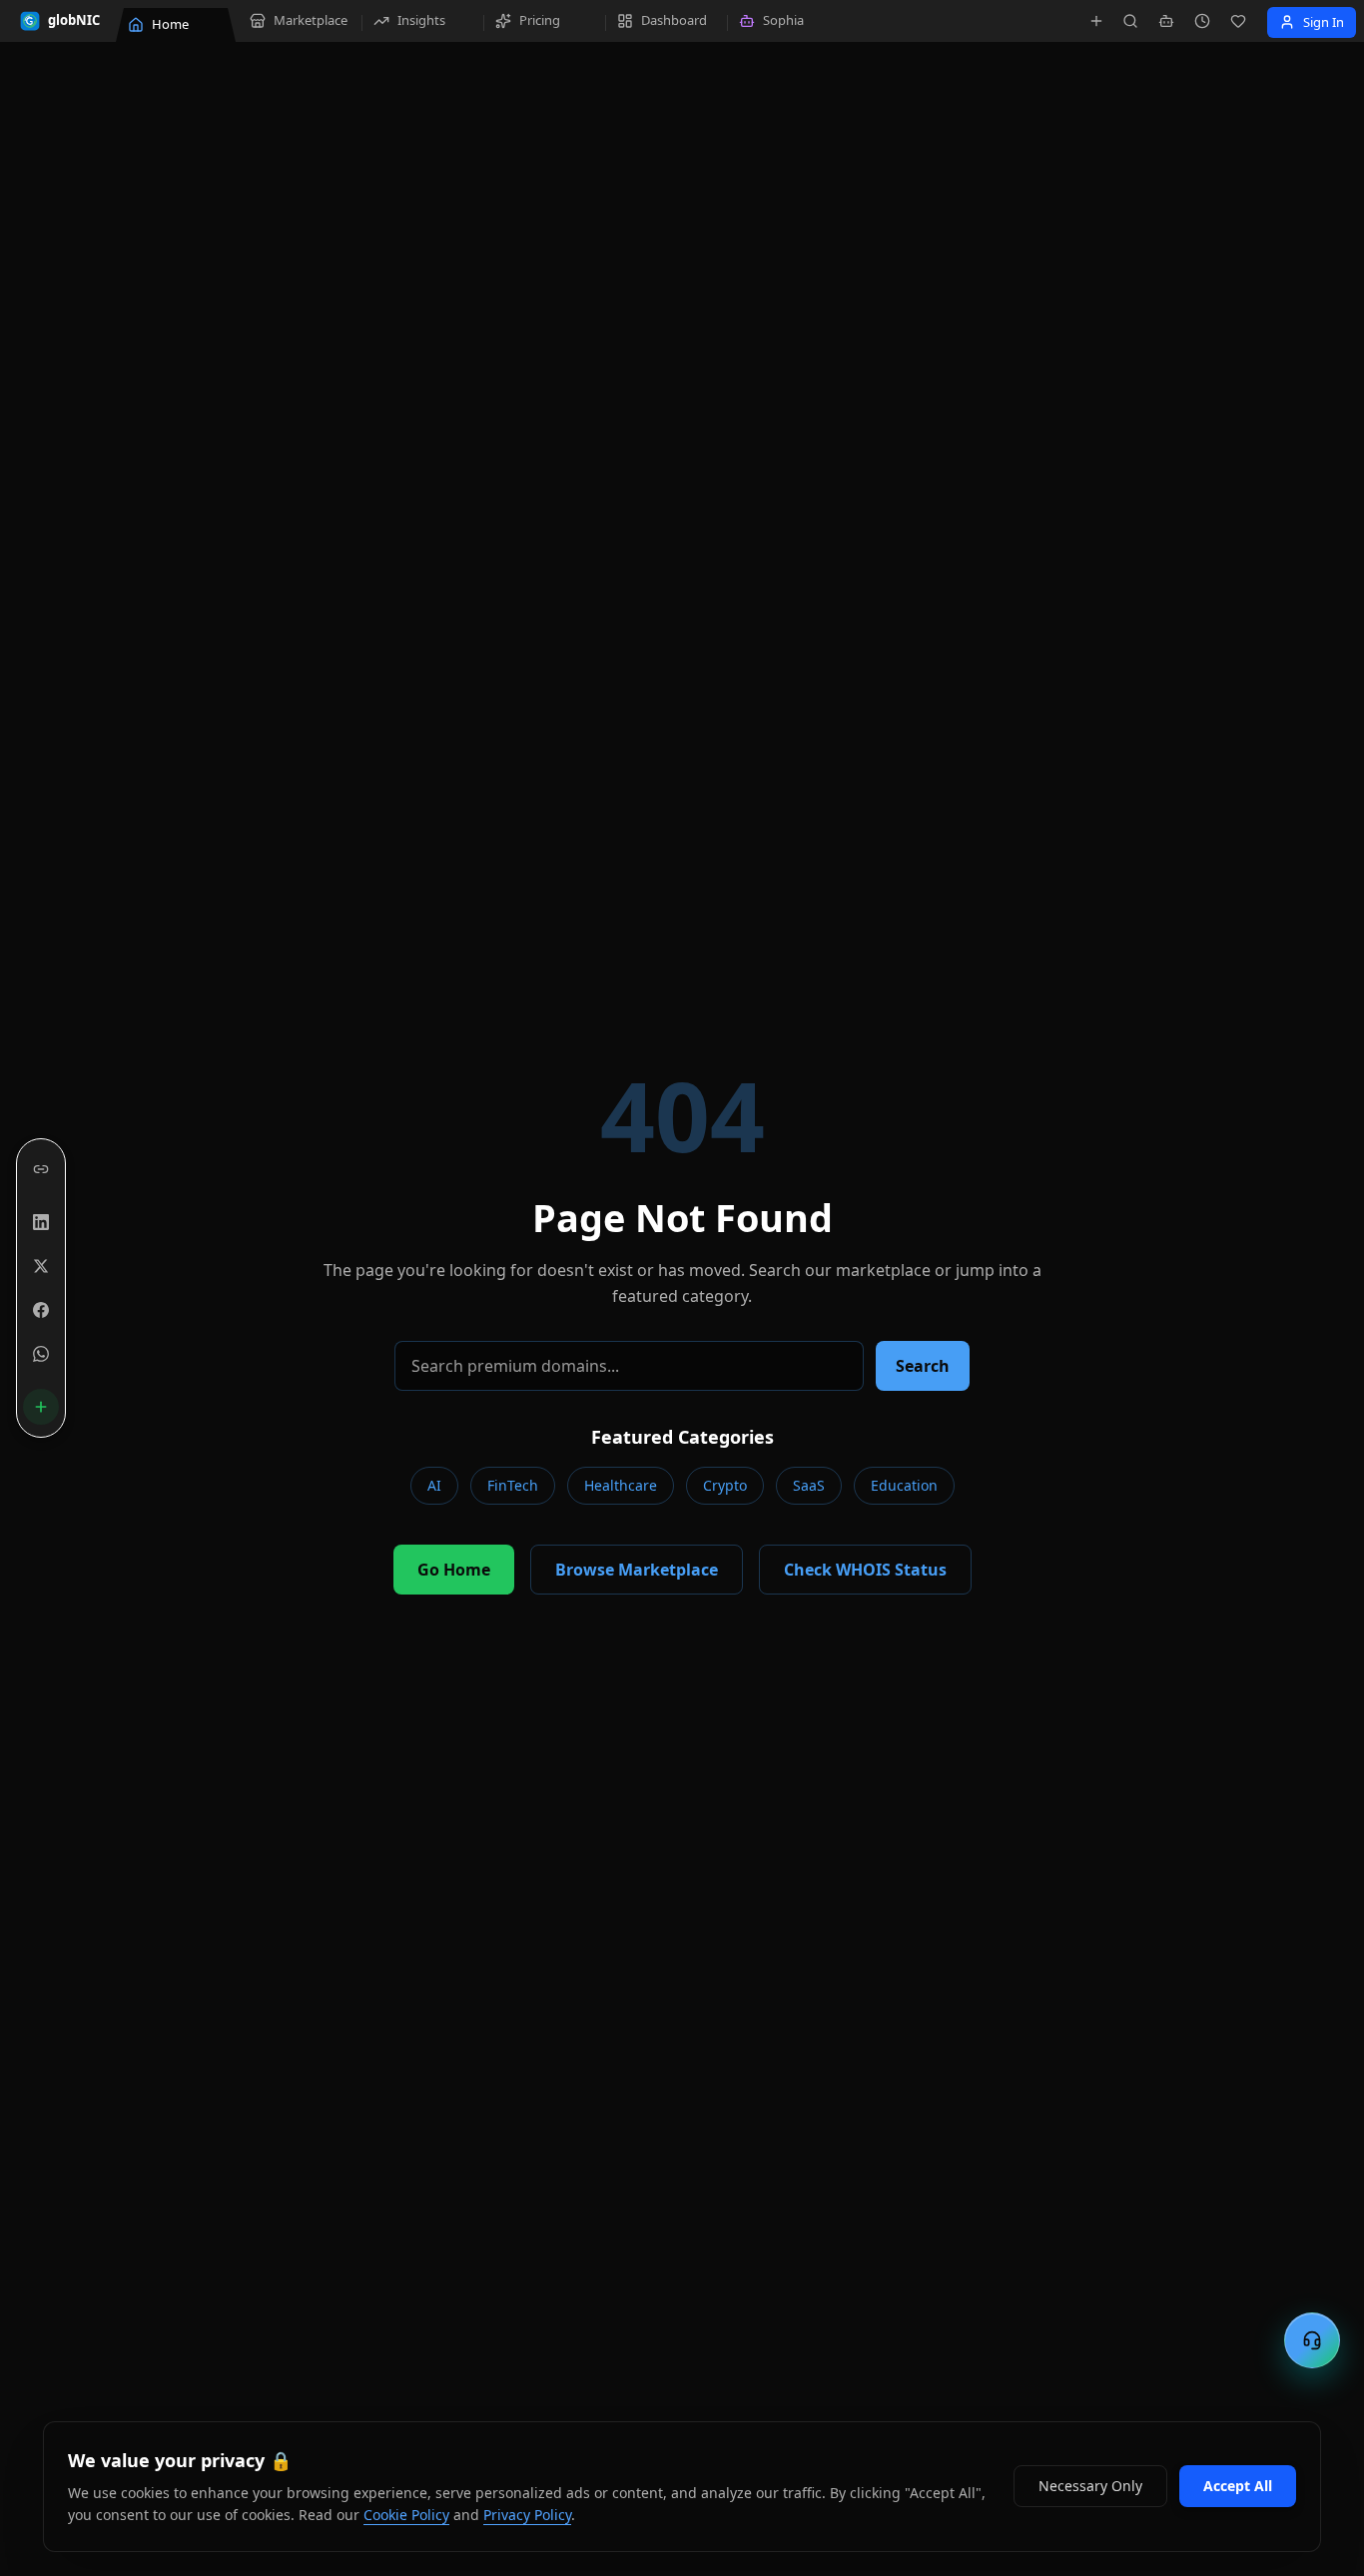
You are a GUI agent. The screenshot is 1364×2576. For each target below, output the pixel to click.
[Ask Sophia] (1166, 21)
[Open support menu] (1312, 2340)
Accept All (1238, 2486)
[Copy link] (41, 1169)
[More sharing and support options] (41, 1407)
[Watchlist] (1238, 21)
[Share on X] (41, 1266)
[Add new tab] (1096, 21)
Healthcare (621, 1485)
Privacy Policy (527, 2515)
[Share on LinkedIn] (41, 1222)
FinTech (513, 1485)
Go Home (454, 1570)
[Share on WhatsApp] (41, 1354)
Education (904, 1485)
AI (434, 1485)
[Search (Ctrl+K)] (1130, 21)
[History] (1202, 21)
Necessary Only (1090, 2486)
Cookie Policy (406, 2515)
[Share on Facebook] (41, 1310)
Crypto (725, 1485)
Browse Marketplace (637, 1570)
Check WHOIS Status (865, 1570)
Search (923, 1366)
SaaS (809, 1485)
